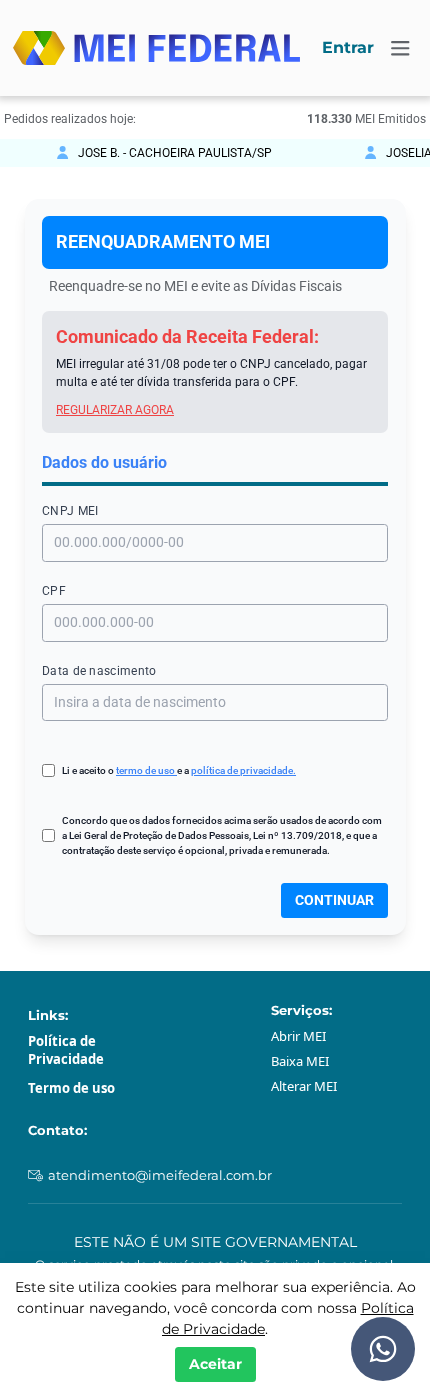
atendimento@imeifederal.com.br (160, 1175)
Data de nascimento (99, 671)
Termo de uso (71, 1088)
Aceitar (215, 1364)
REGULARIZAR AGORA (115, 410)
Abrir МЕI (298, 1036)
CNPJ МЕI (70, 511)
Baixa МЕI (300, 1061)
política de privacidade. (243, 770)
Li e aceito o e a (179, 770)
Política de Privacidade (66, 1050)
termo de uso (146, 770)
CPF (54, 591)
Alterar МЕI (304, 1086)
